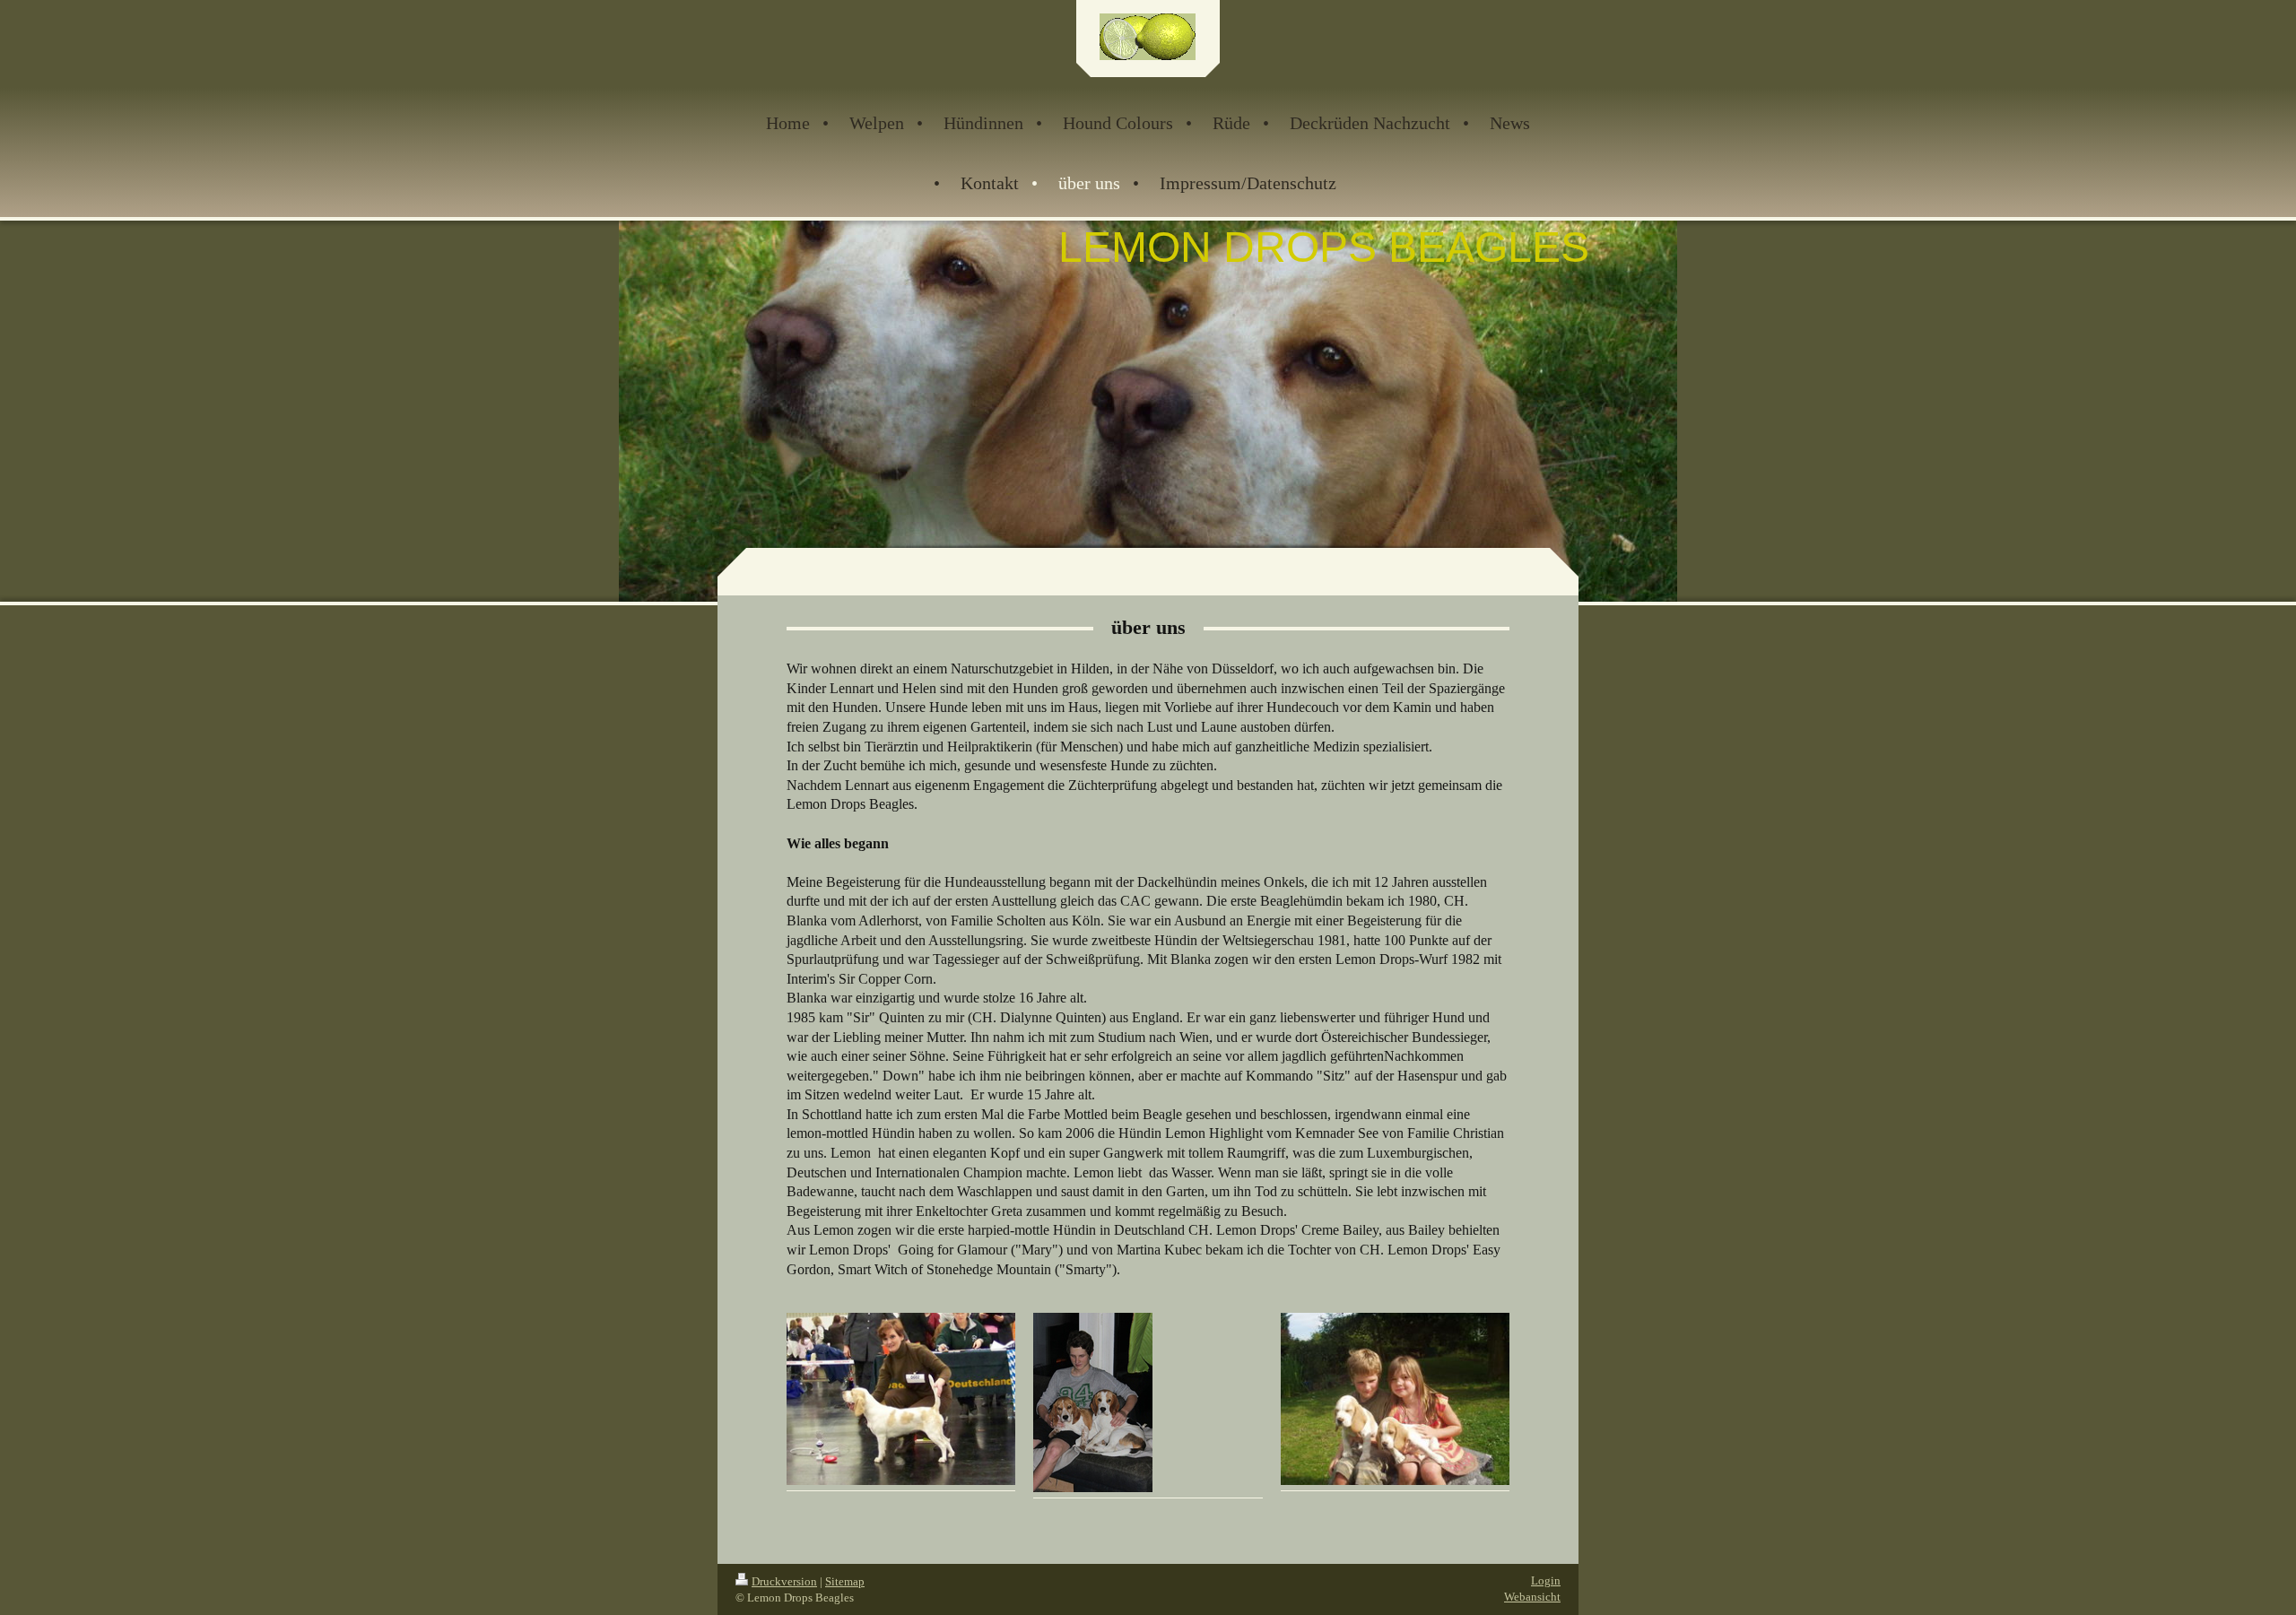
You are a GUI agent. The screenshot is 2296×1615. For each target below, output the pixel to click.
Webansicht (1532, 1597)
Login (1546, 1580)
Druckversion (784, 1581)
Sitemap (845, 1581)
